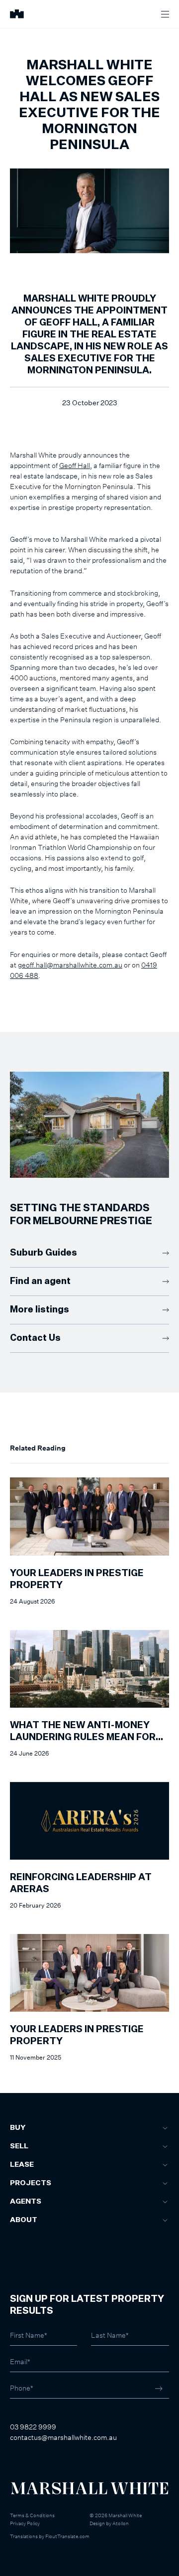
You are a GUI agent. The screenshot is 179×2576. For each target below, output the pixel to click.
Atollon (121, 2523)
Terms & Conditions (32, 2515)
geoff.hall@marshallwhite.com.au (70, 965)
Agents (26, 2202)
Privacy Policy (25, 2523)
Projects (31, 2183)
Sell (19, 2146)
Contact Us (35, 1338)
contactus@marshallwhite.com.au (63, 2437)
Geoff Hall (75, 465)
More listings (40, 1310)
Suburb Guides (44, 1253)
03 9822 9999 (33, 2427)
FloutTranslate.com (67, 2536)
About (24, 2220)
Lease (22, 2165)
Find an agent (40, 1282)
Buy (18, 2128)
